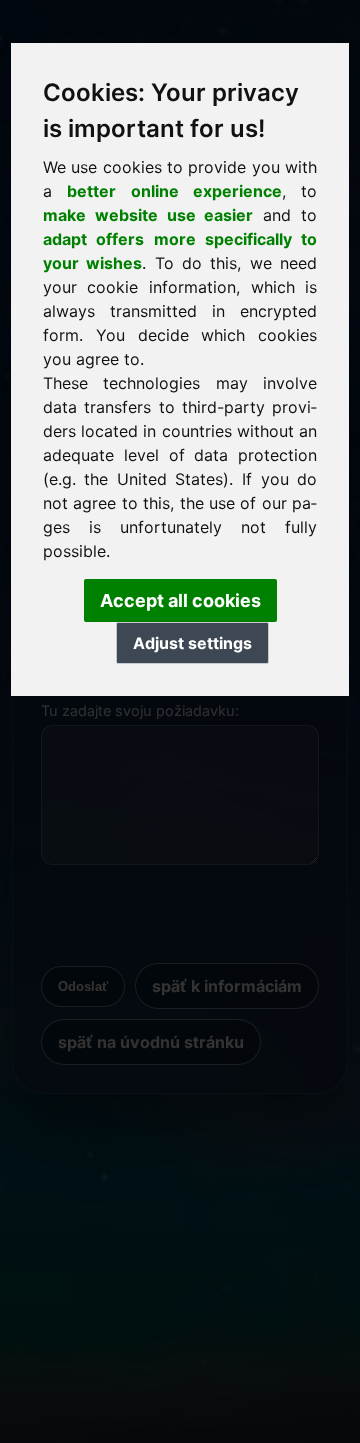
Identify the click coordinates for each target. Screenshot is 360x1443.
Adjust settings (192, 643)
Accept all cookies (180, 600)
